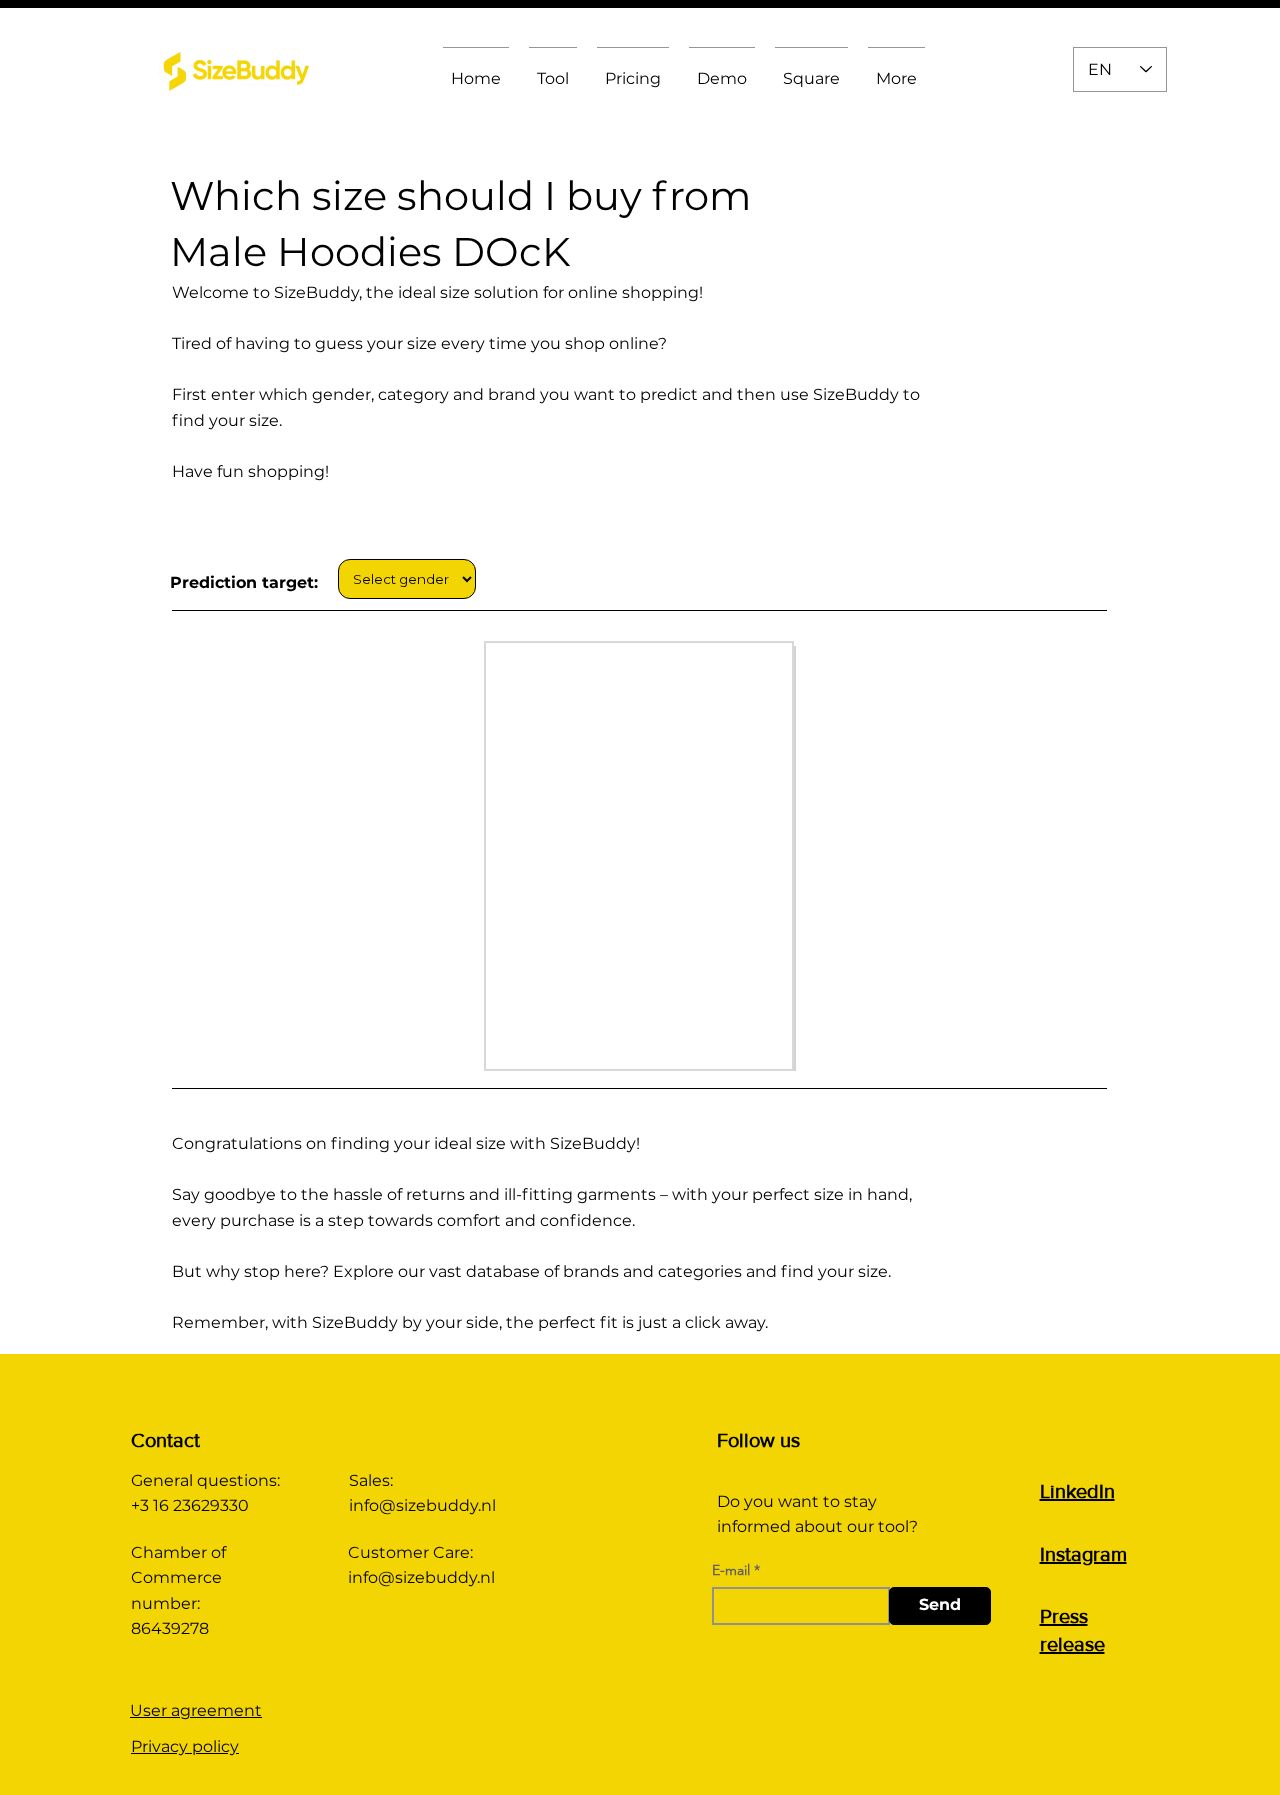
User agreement (196, 1710)
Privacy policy (185, 1746)
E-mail (731, 1570)
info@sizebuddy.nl (422, 1505)
